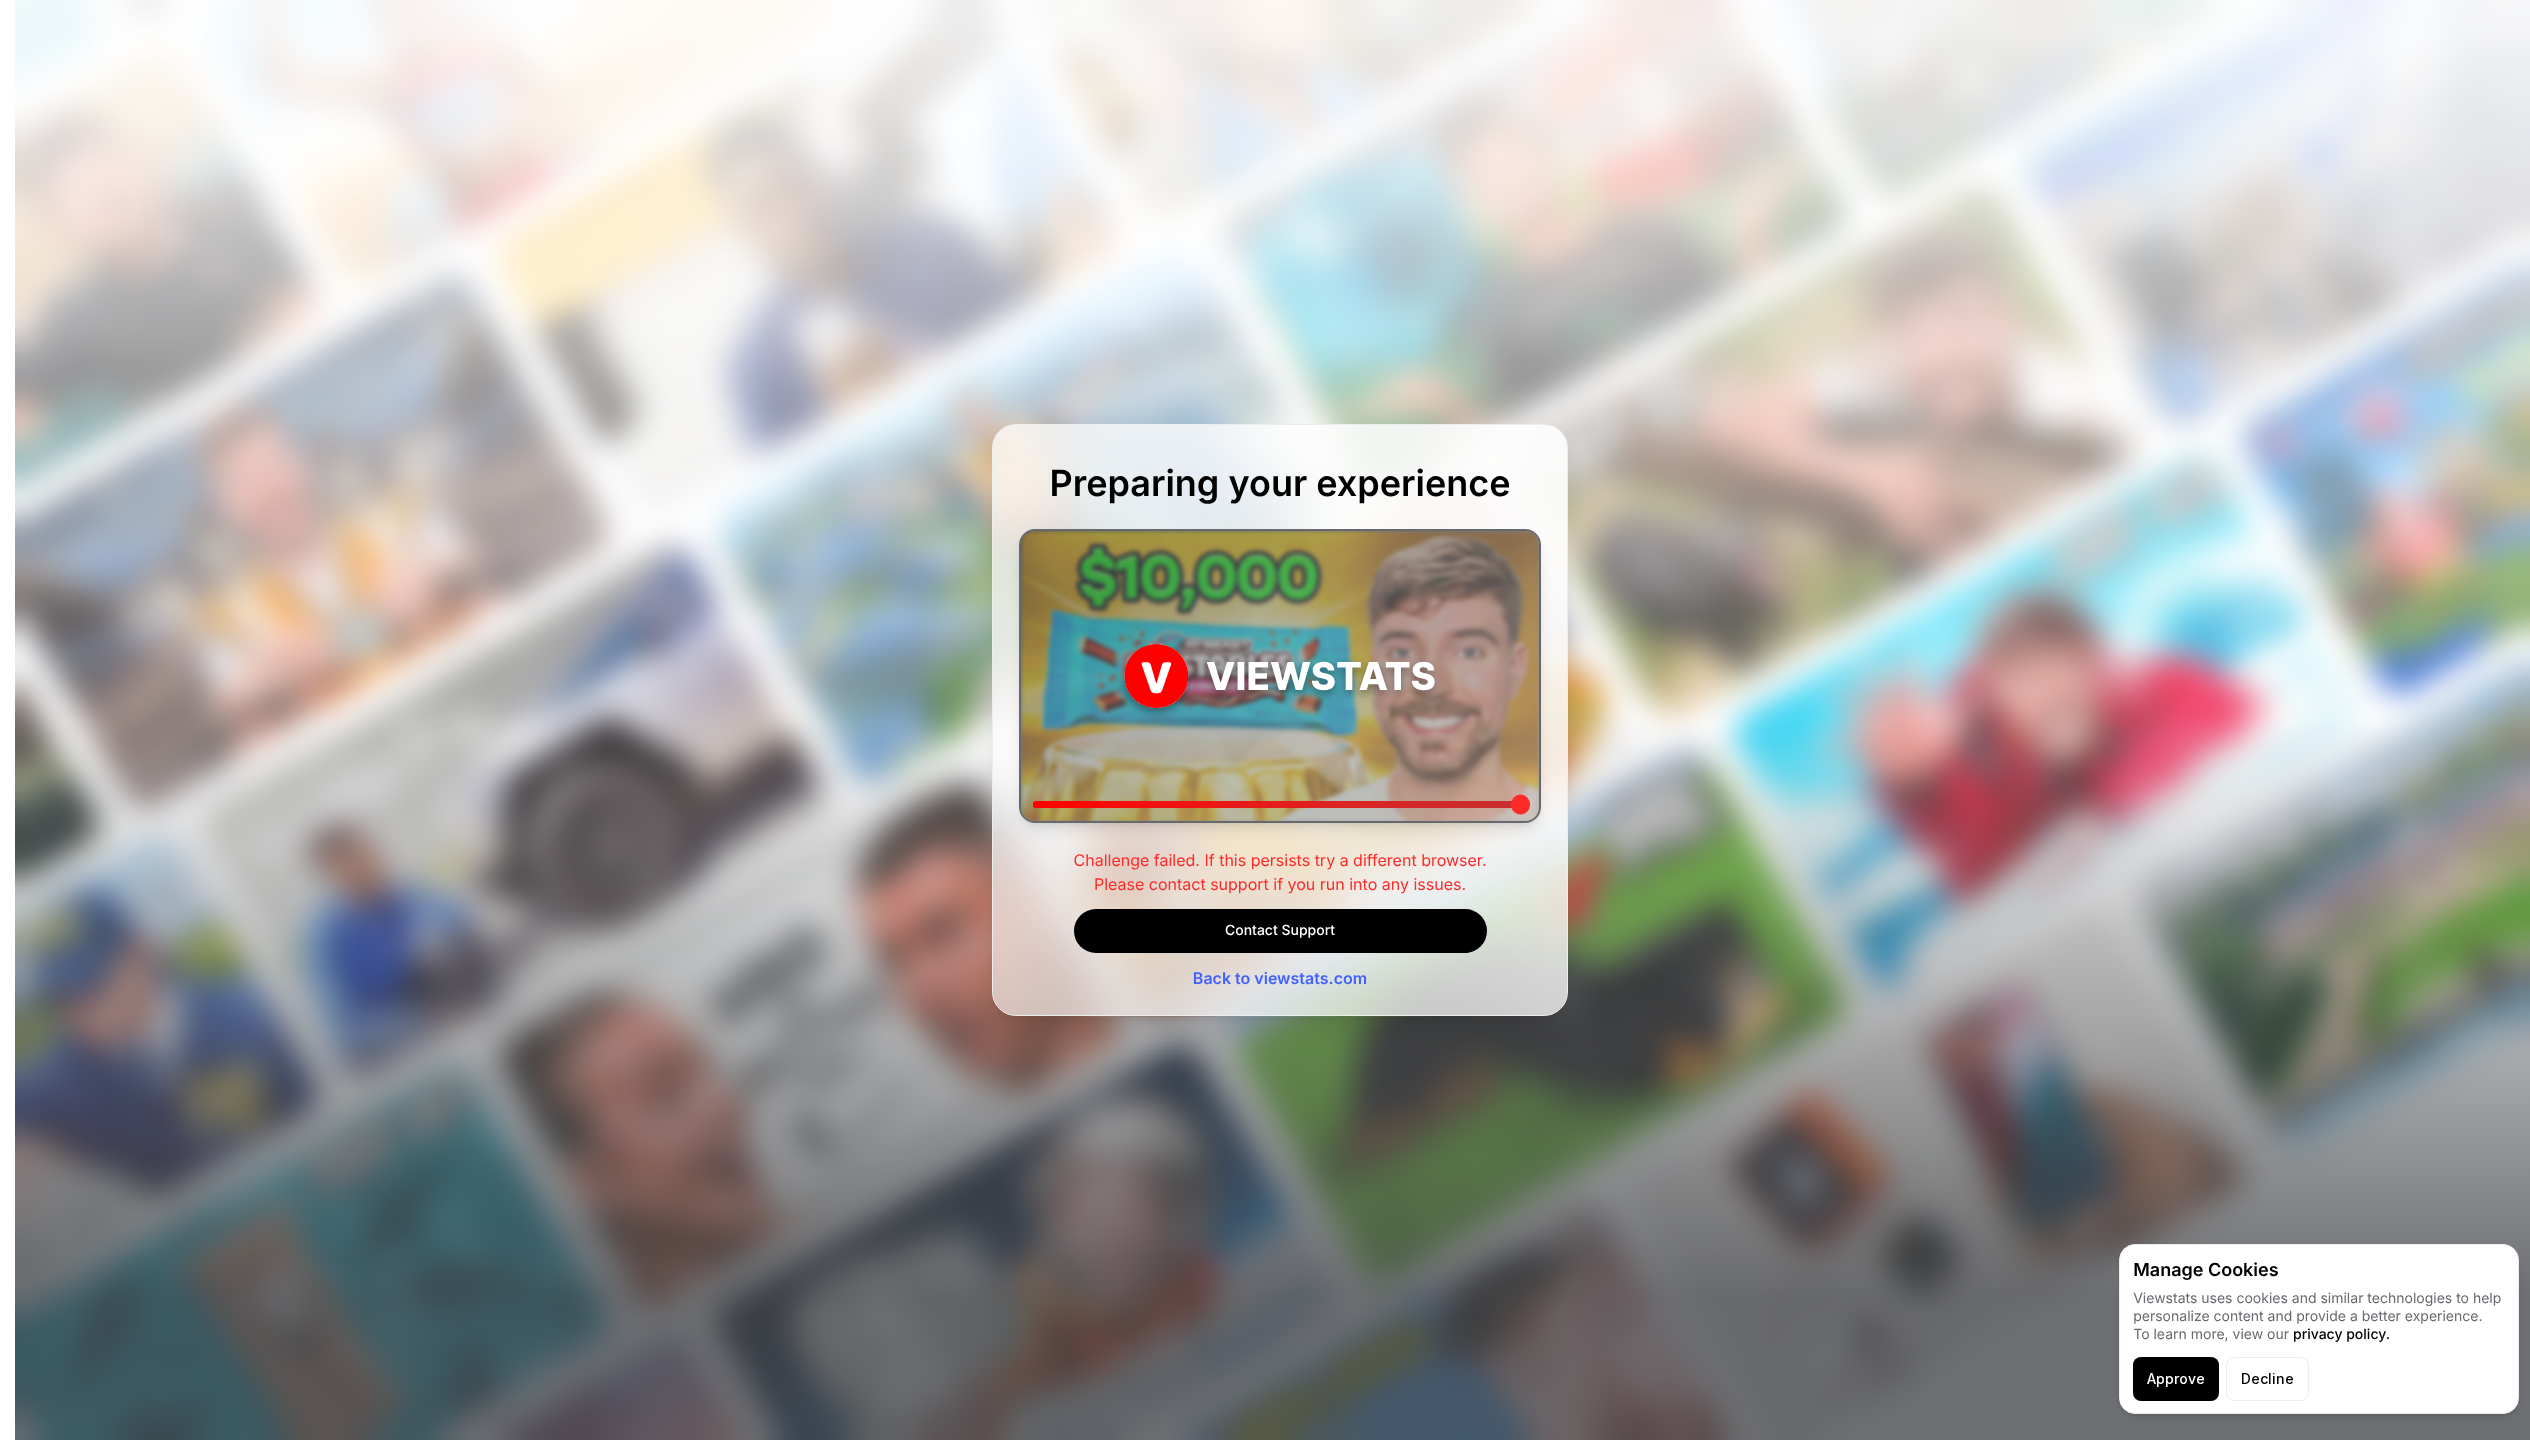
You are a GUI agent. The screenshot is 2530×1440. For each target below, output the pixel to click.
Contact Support (1280, 930)
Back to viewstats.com (1280, 978)
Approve (2176, 1378)
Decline (2267, 1378)
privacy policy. (2341, 1334)
